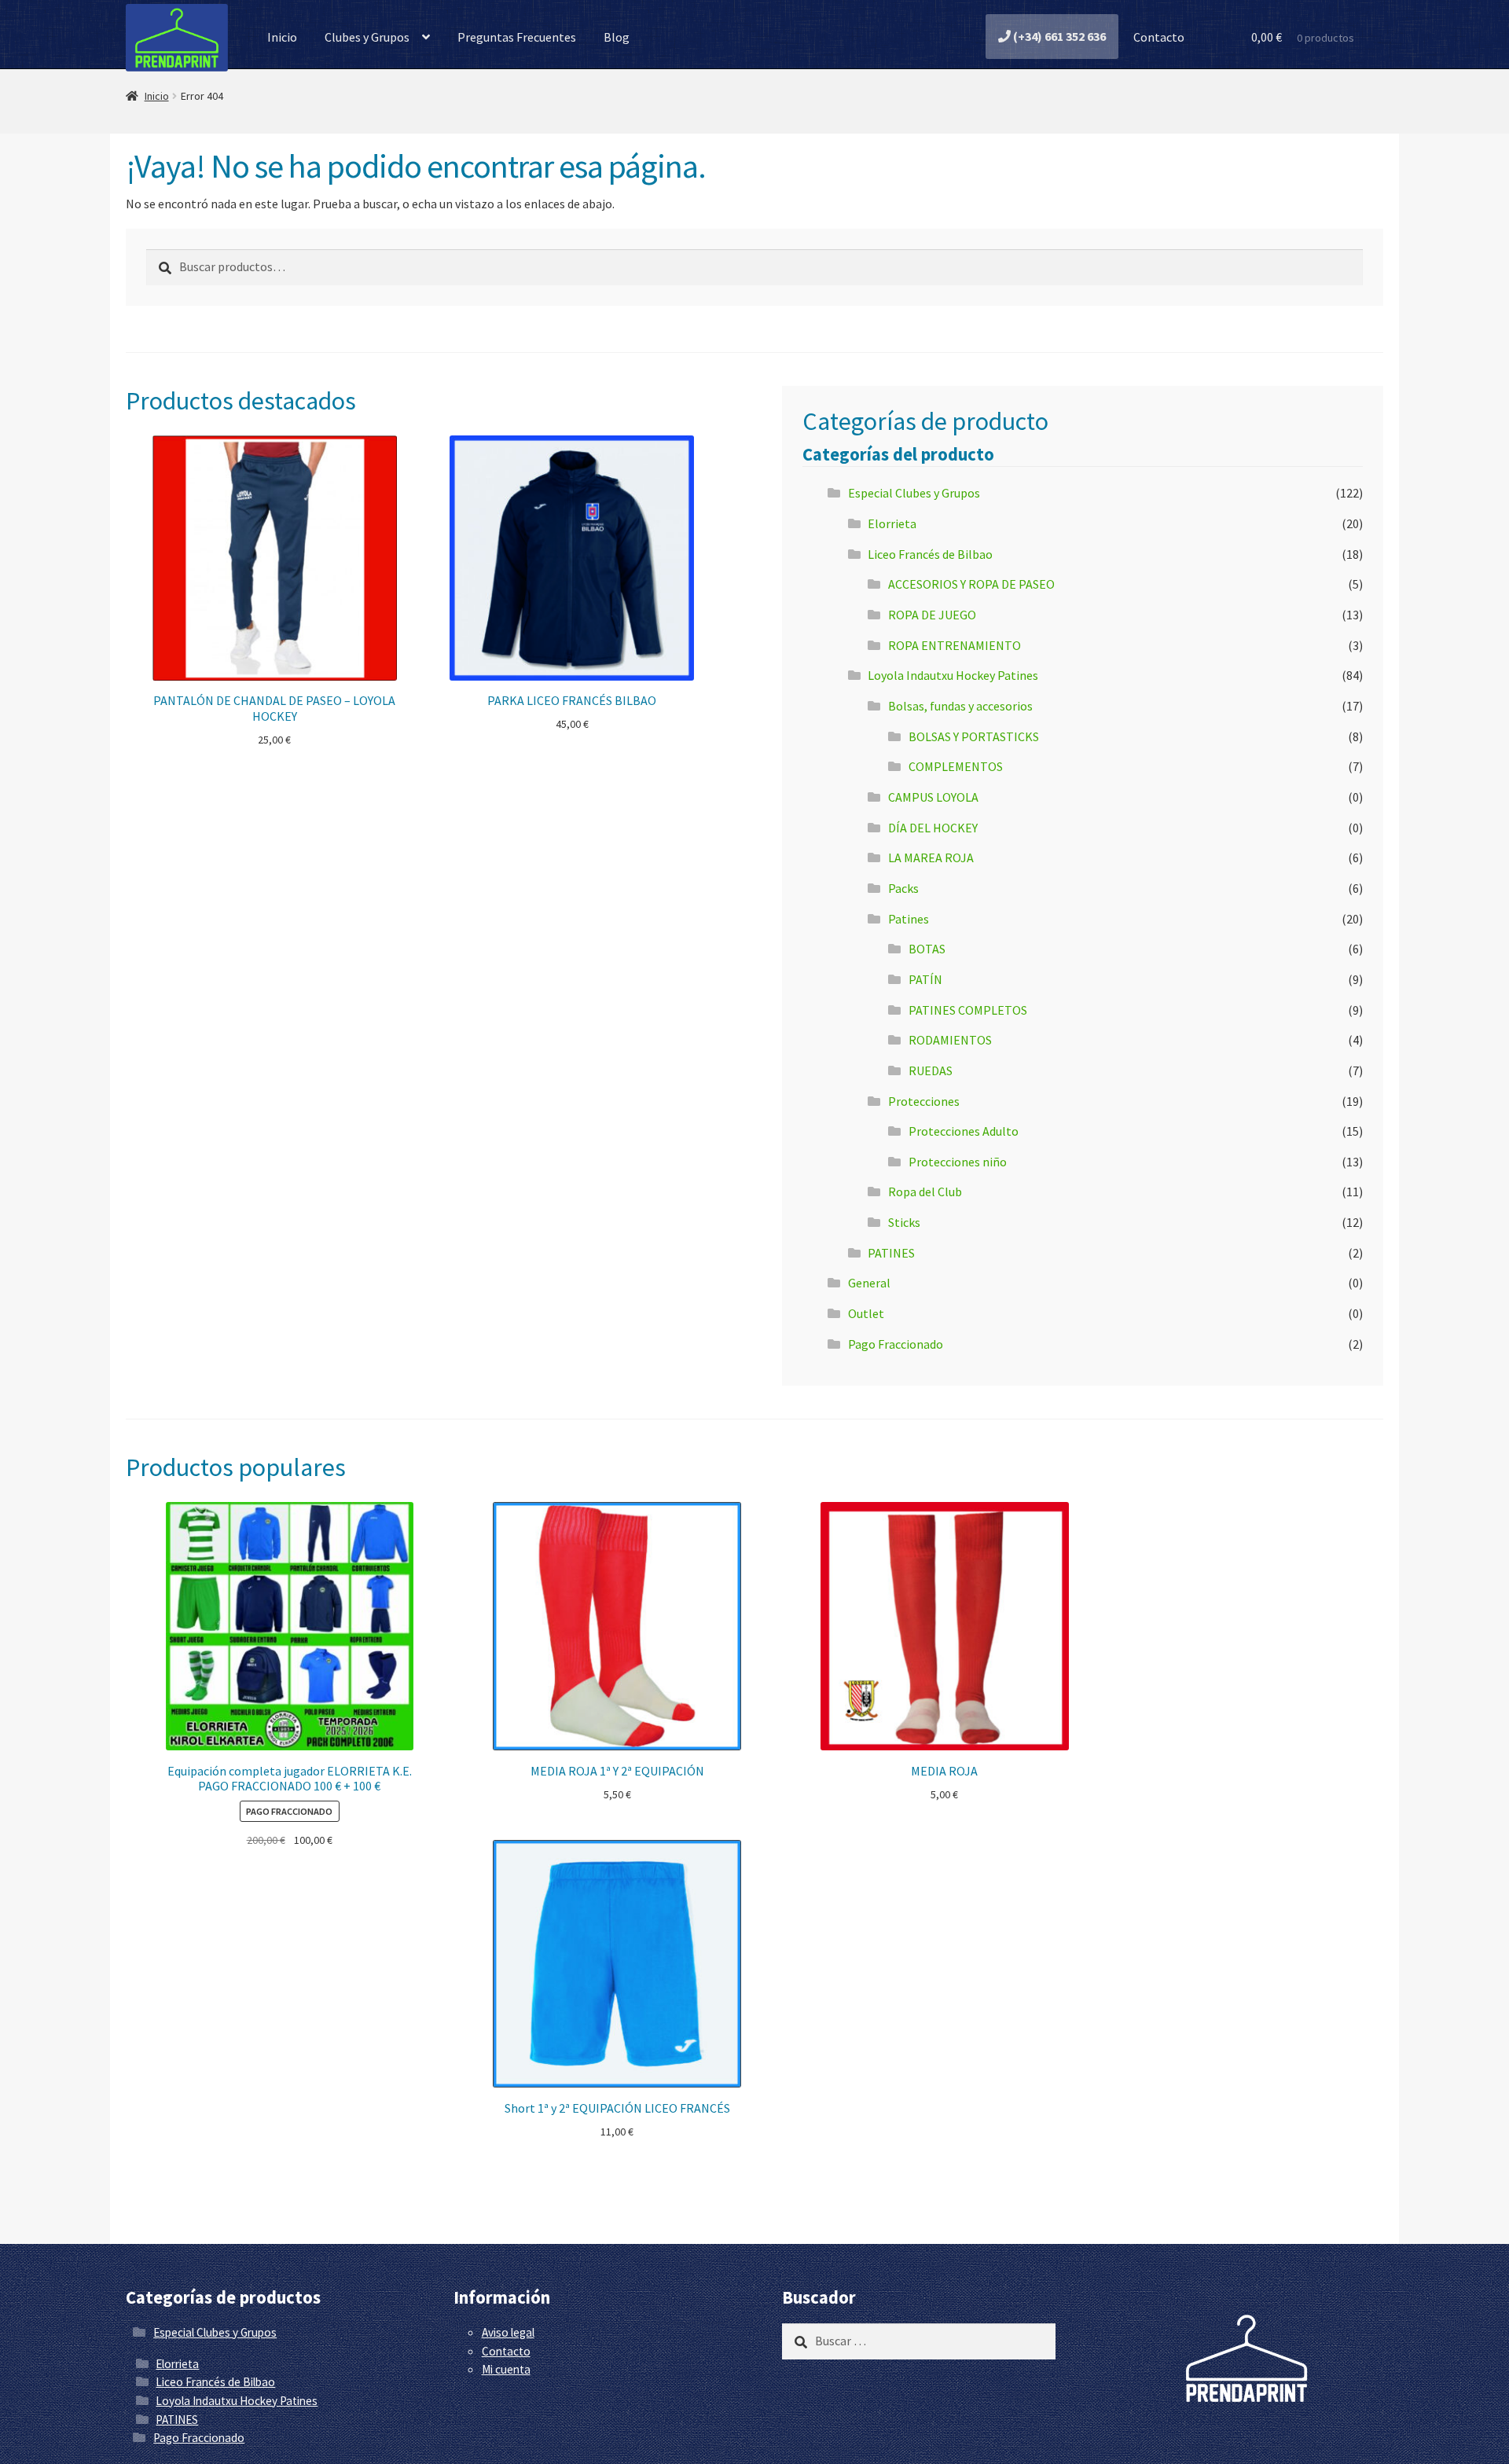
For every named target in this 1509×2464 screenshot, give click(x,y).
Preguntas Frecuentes (517, 37)
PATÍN (925, 979)
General (869, 1283)
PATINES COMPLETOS (968, 1010)
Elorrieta (892, 523)
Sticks (904, 1222)
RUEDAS (931, 1070)
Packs (903, 888)
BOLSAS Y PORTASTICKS (974, 736)
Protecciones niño (958, 1162)
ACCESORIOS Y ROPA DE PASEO (971, 584)
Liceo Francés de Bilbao (930, 554)
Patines (909, 919)
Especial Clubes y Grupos (914, 493)
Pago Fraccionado (896, 1344)
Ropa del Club (925, 1192)
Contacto (1158, 37)
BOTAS (927, 949)
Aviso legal (508, 2332)
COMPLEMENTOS (956, 766)
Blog (617, 37)
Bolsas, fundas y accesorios (960, 706)
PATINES (891, 1253)
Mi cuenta (506, 2369)
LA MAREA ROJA (931, 857)
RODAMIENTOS (950, 1040)
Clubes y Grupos (367, 37)
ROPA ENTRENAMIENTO (955, 645)
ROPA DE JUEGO (932, 615)
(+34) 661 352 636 (1058, 36)
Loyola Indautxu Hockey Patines (953, 675)
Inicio (282, 37)
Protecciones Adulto (964, 1131)
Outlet (866, 1313)
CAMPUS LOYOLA (933, 797)
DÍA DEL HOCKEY (933, 828)
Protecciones (924, 1101)
